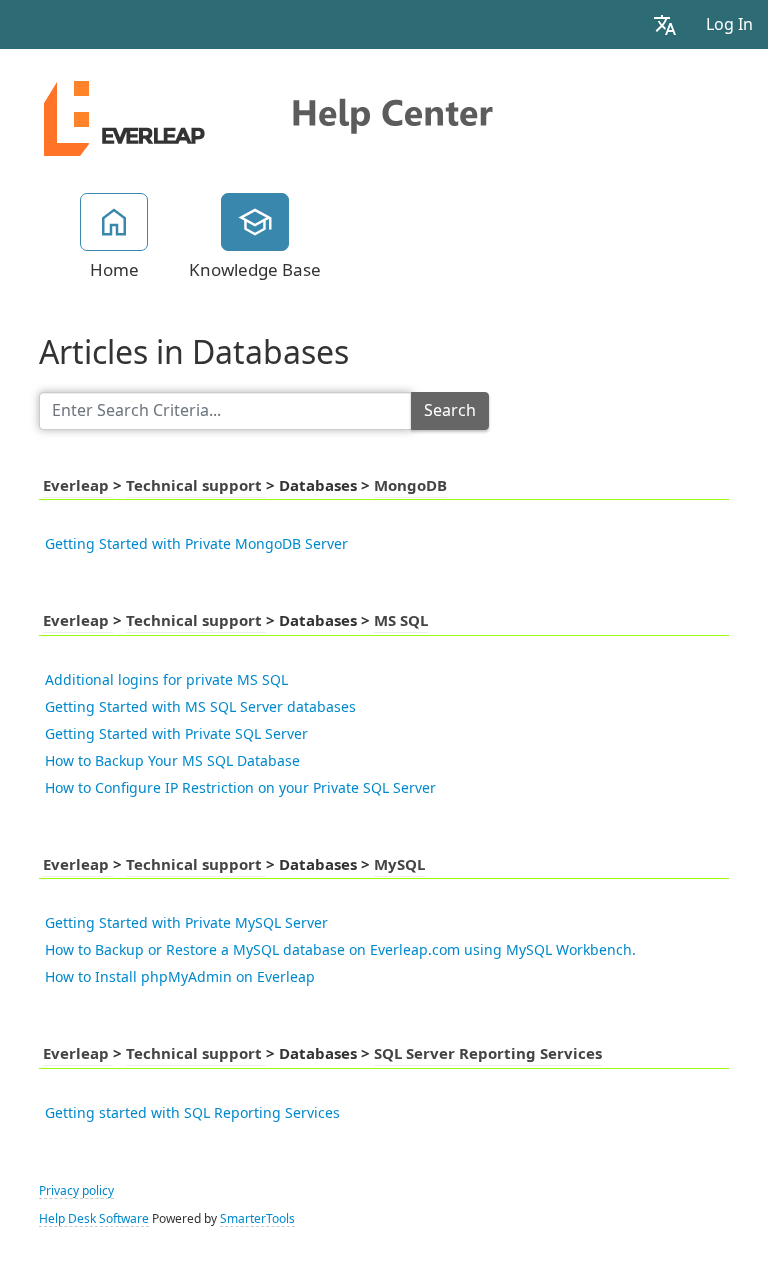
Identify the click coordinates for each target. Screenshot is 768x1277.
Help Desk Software (94, 1219)
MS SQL (401, 621)
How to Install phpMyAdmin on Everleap (180, 977)
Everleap (78, 486)
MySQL (399, 865)
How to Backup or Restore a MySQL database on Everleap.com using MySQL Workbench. (340, 950)
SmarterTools (257, 1219)
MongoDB (410, 486)
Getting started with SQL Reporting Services (192, 1113)
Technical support (196, 486)
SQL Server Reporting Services (488, 1054)
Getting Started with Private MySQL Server (186, 923)
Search (450, 410)
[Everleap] (285, 112)
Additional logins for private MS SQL (166, 680)
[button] (665, 24)
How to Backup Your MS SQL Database (172, 761)
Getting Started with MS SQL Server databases (200, 707)
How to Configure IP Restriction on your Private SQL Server (240, 788)
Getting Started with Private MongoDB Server (196, 544)
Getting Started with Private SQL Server (176, 734)
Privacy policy (76, 1191)
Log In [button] (729, 24)
